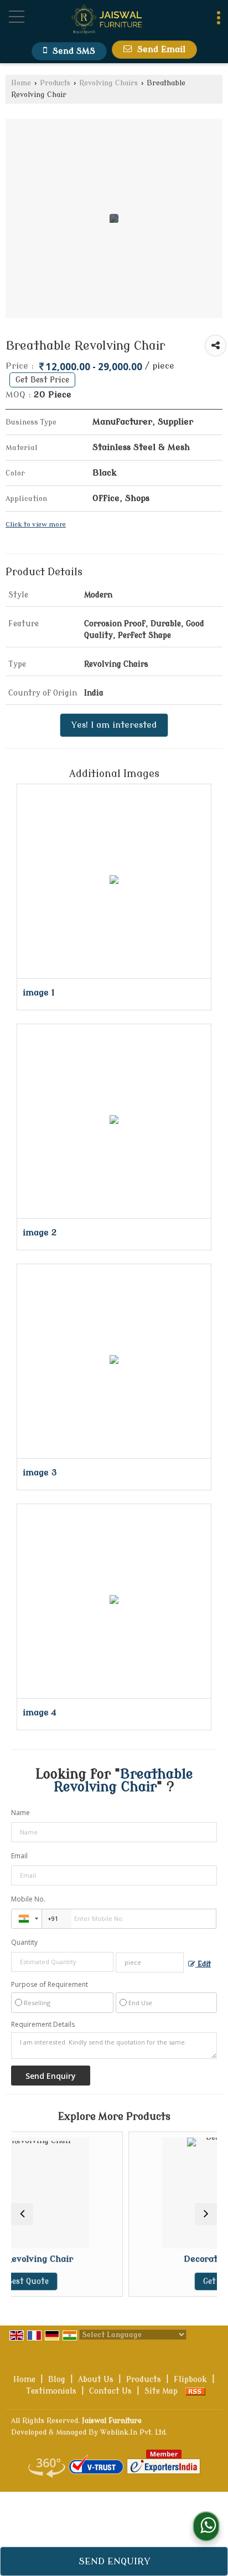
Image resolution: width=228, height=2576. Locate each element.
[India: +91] (27, 1919)
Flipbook (190, 2380)
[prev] (22, 2214)
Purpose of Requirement (50, 1985)
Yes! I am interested (114, 725)
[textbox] (150, 1962)
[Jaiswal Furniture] (107, 21)
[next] (206, 2214)
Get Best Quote (161, 2281)
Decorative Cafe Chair (161, 2259)
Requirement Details (43, 2025)
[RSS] (195, 2391)
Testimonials (51, 2391)
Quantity (24, 1942)
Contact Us (110, 2391)
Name (20, 1813)
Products (55, 83)
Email (19, 1856)
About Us (96, 2380)
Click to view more (36, 525)
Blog (57, 2380)
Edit (203, 1964)
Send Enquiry (114, 2561)
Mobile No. (28, 1899)
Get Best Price (42, 380)
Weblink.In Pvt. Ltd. (134, 2432)
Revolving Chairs (108, 83)
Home (21, 83)
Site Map (161, 2391)
